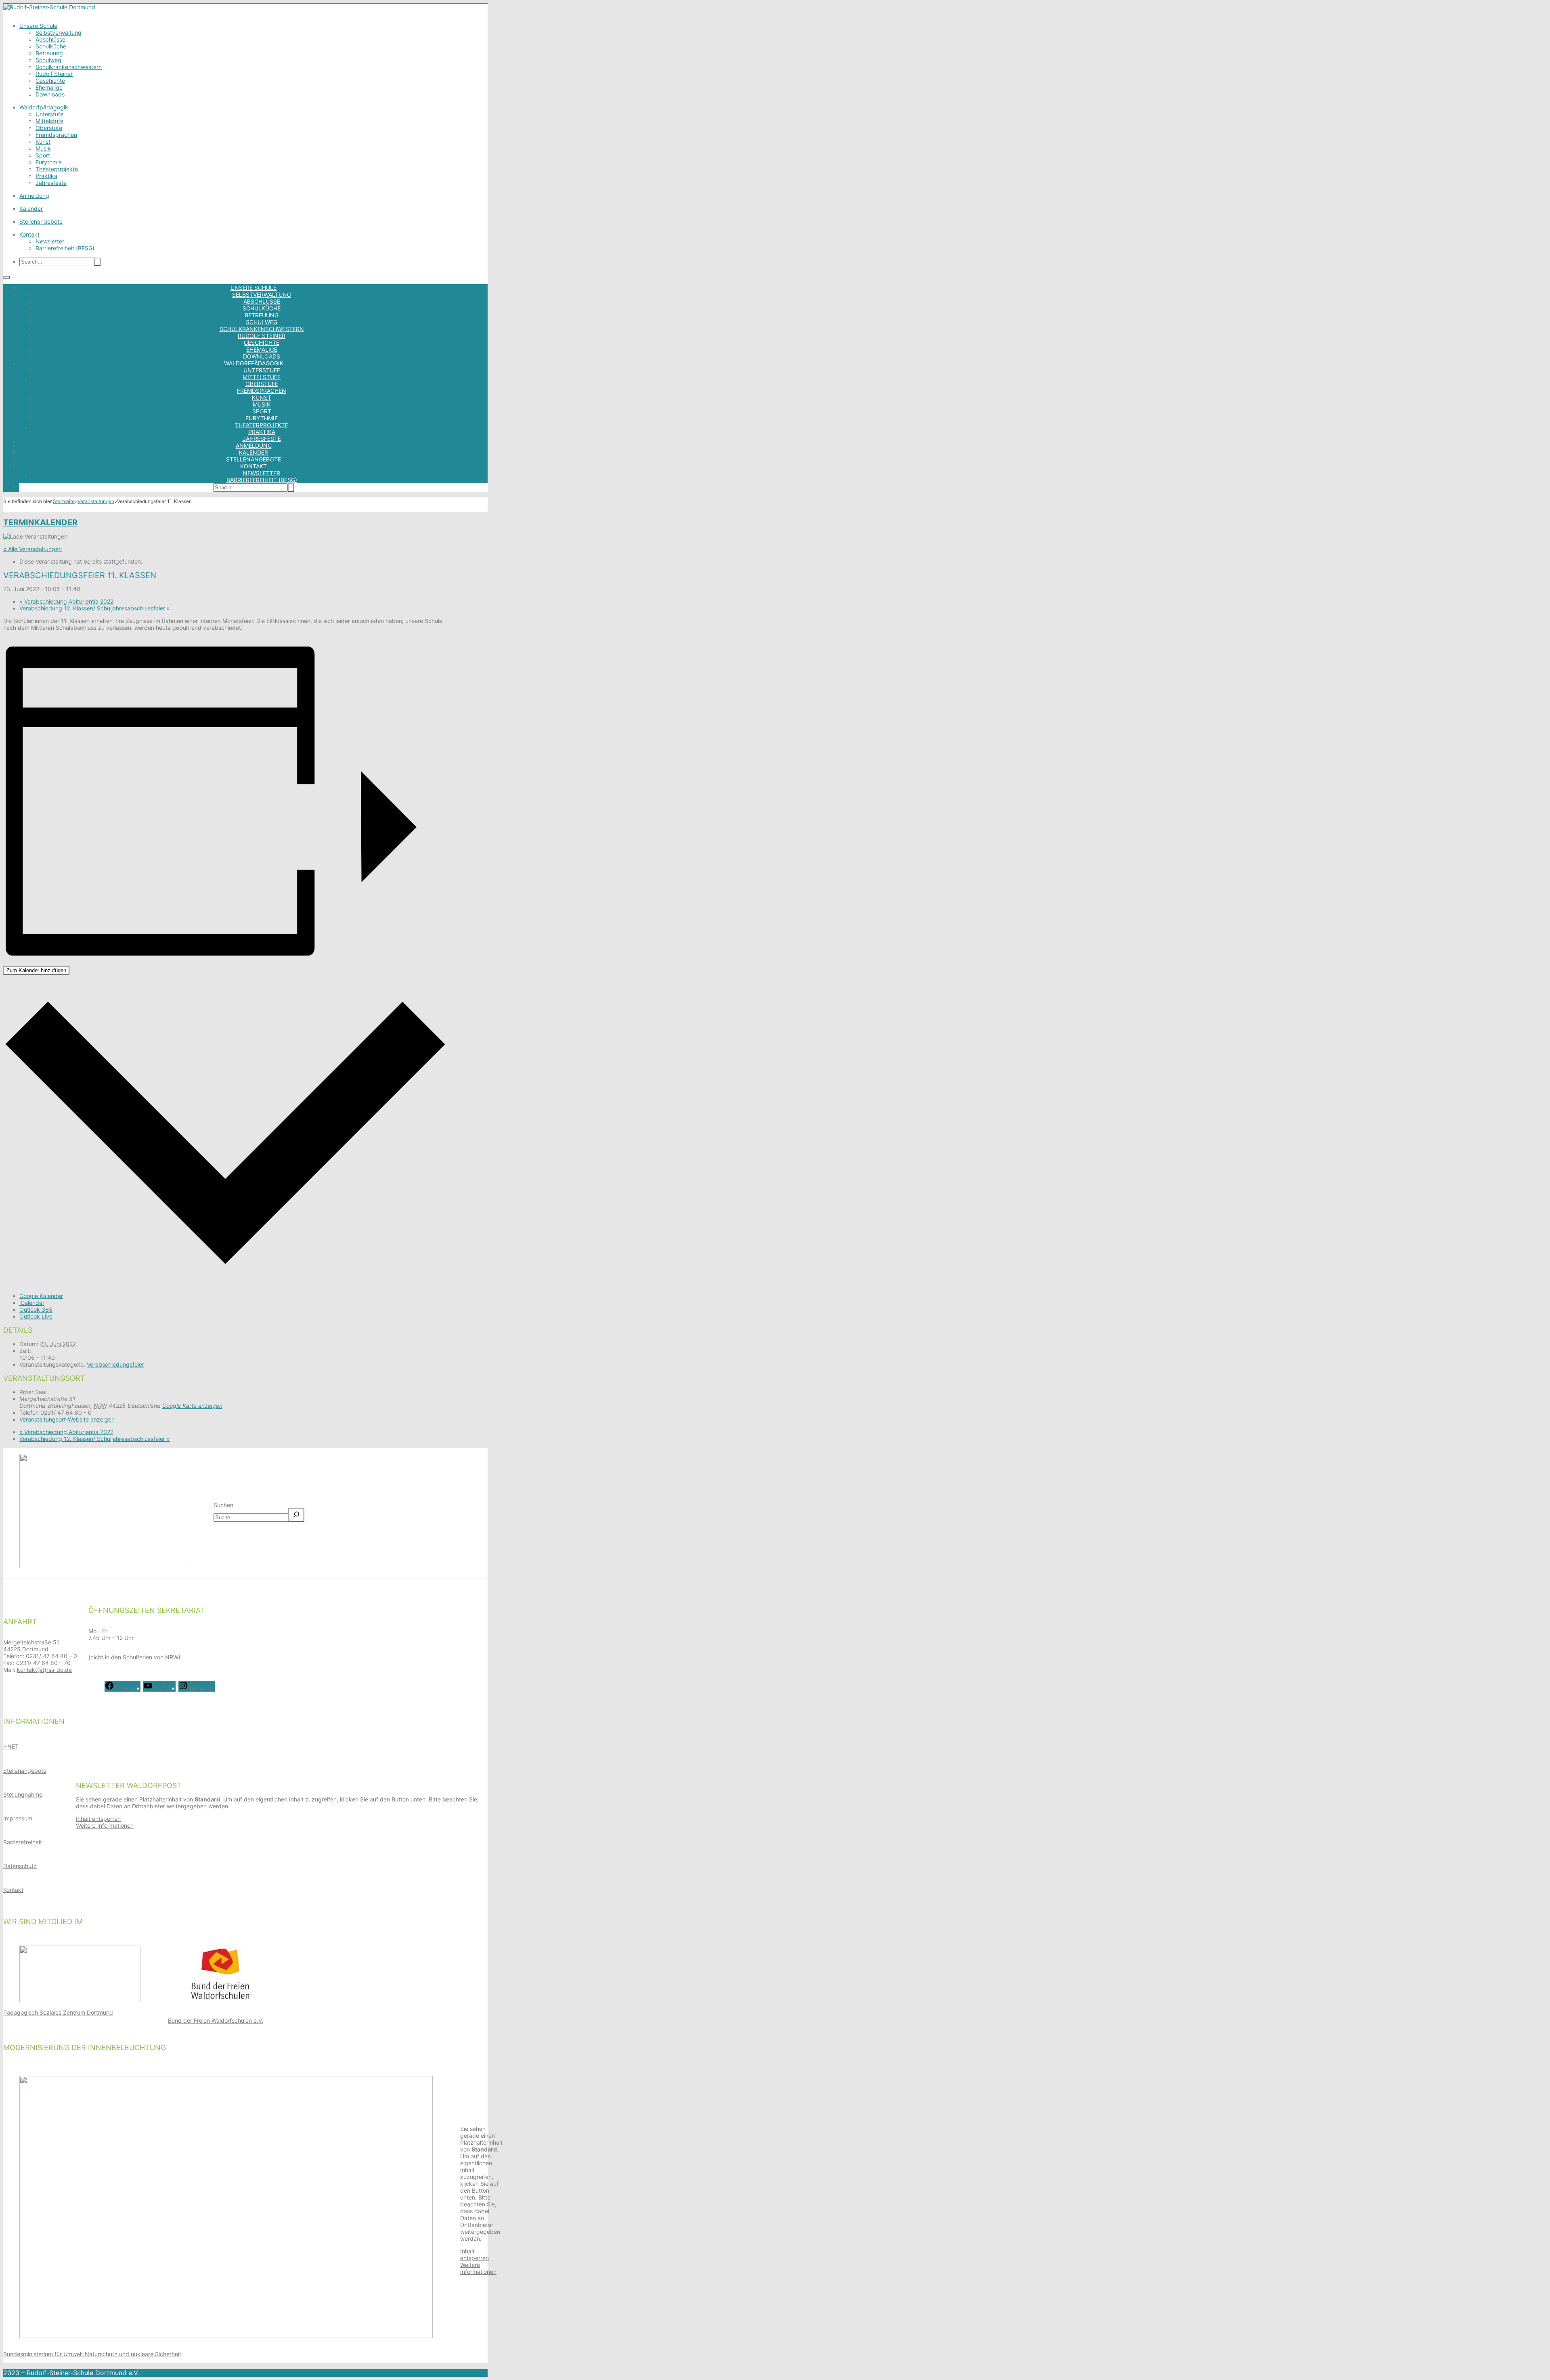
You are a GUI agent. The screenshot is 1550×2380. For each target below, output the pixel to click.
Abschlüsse (50, 39)
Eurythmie (49, 162)
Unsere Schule (38, 26)
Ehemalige (49, 87)
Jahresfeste (51, 183)
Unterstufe (49, 114)
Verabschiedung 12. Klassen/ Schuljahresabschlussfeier (95, 608)
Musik (43, 148)
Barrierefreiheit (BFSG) (65, 248)
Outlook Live (36, 1316)
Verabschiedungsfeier (115, 1364)
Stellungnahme (23, 1794)
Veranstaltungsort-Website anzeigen (67, 1419)
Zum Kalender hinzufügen (36, 970)
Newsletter (50, 241)
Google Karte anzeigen (192, 1406)
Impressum (18, 1818)
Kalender (31, 209)
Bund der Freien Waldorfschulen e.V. (216, 2020)
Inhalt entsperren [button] (98, 1819)
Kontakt (29, 234)
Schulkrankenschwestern (69, 67)
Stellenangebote (41, 221)
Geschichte (50, 81)
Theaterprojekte (57, 169)
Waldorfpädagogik (44, 107)
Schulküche (51, 46)
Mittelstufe (49, 121)
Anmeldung (34, 196)
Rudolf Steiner (54, 74)
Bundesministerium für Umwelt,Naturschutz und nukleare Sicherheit (92, 2354)
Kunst (43, 142)
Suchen (223, 1505)
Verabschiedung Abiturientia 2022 (66, 601)
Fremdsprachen (56, 135)
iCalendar (32, 1303)
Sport (43, 155)
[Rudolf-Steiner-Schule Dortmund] (49, 7)
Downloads (50, 94)
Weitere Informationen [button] (105, 1825)
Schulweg (48, 60)
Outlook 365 (36, 1310)
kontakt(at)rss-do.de (44, 1670)
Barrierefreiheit (23, 1842)
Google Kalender (41, 1296)
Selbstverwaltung (59, 33)
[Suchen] (296, 1515)
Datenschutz (20, 1866)
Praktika (46, 176)
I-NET (11, 1746)
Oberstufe (49, 128)
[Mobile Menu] (6, 277)
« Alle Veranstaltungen (32, 549)
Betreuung (49, 53)
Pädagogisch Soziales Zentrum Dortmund (58, 2012)
